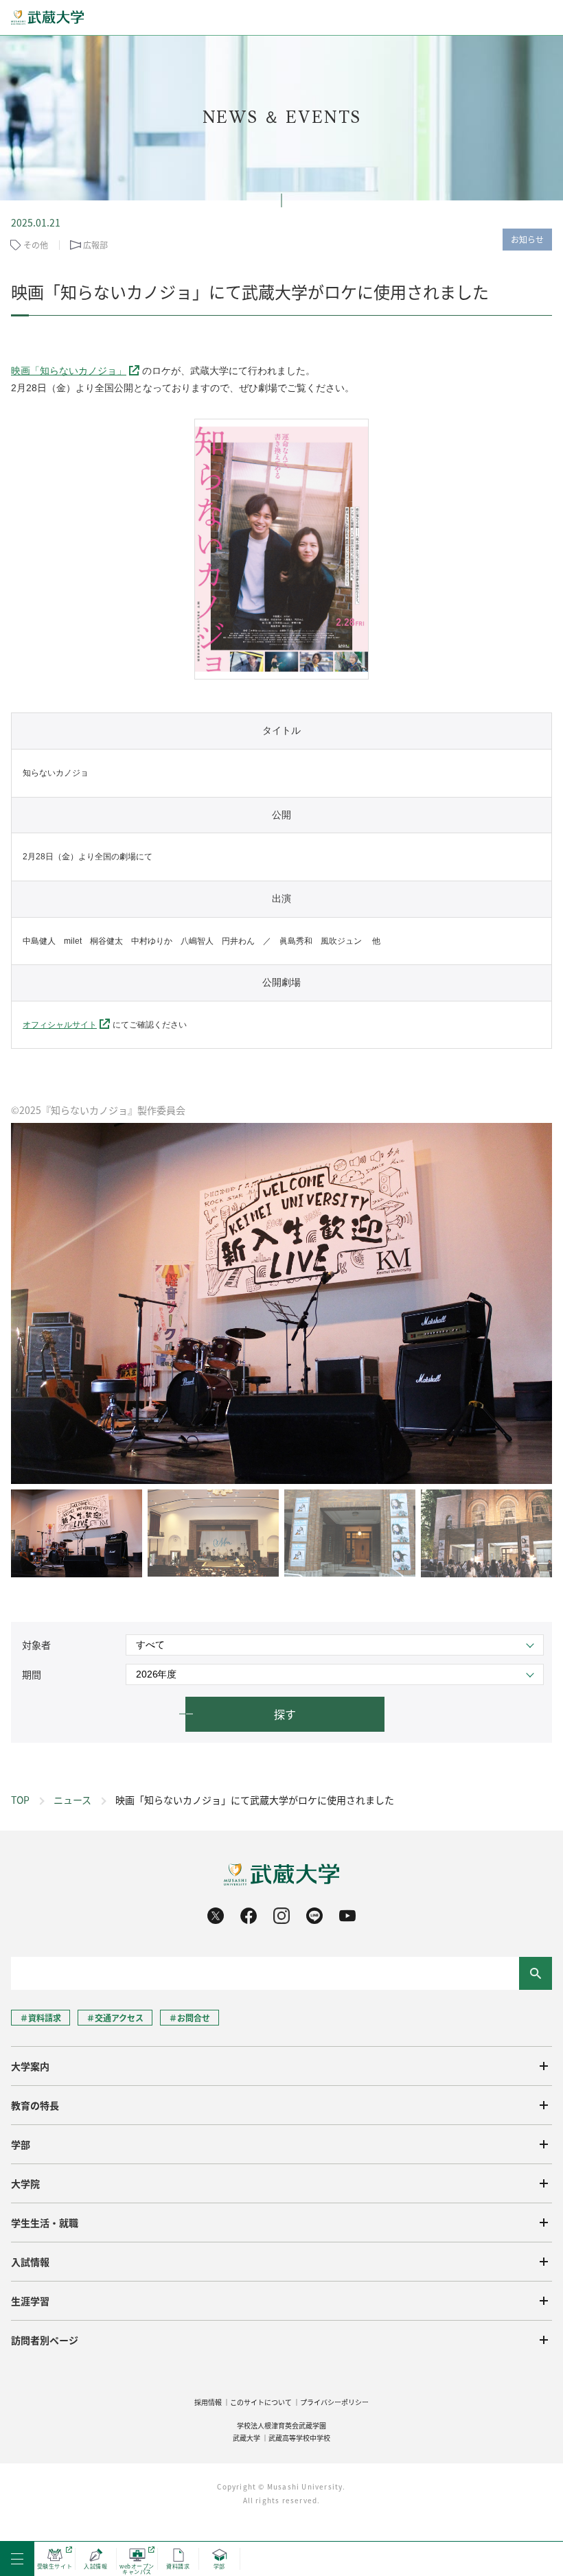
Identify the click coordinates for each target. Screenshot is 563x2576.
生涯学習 (30, 2301)
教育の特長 (35, 2105)
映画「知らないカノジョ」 (69, 371)
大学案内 (30, 2066)
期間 (32, 1674)
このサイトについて (261, 2402)
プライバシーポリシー (334, 2402)
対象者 (36, 1645)
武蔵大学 (246, 2438)
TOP (20, 1800)
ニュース (72, 1800)
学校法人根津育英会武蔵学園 (281, 2425)
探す (285, 1714)
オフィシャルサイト (60, 1025)
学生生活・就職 (45, 2223)
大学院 (25, 2183)
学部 (21, 2144)
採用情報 (208, 2402)
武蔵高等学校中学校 (299, 2438)
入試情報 (30, 2262)
